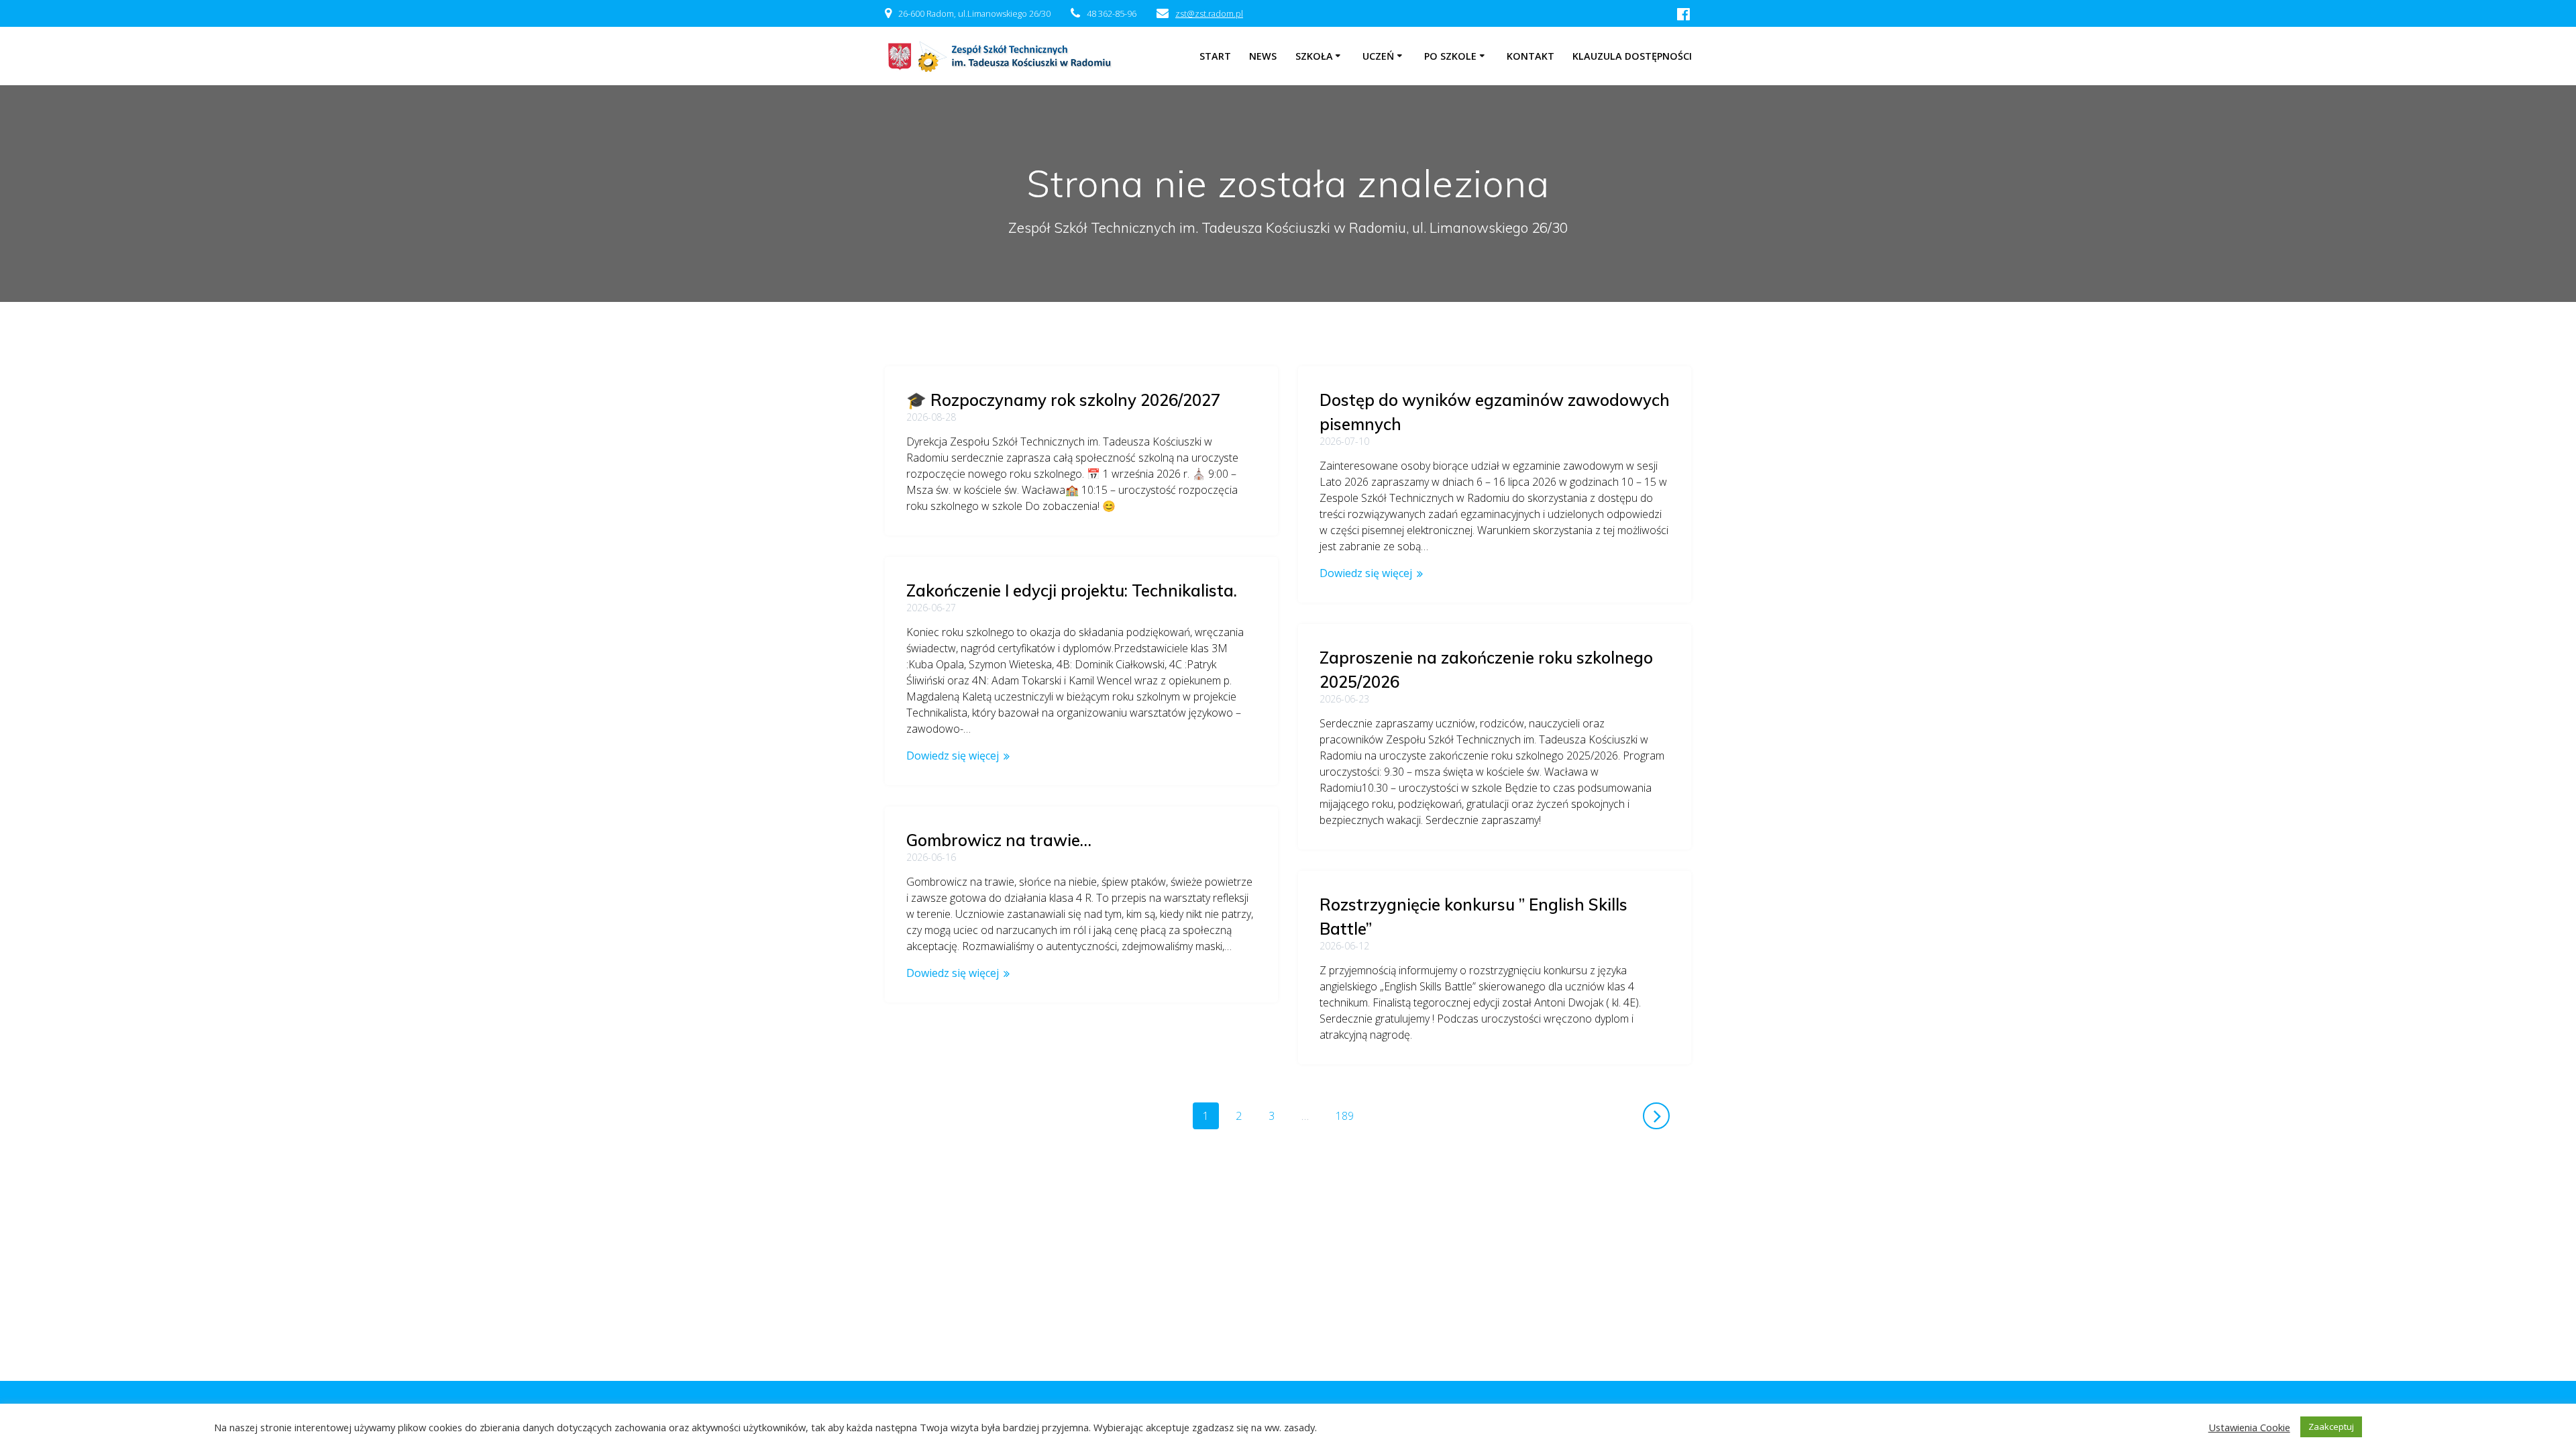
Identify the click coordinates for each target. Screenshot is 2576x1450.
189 (1349, 1116)
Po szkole (1450, 56)
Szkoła (1314, 56)
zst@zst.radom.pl (1209, 13)
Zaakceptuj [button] (2331, 1427)
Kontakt (1531, 56)
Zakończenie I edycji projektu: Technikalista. (1072, 590)
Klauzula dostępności (1632, 56)
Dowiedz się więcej (1366, 573)
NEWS (1263, 56)
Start (1215, 56)
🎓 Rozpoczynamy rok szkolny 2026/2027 (1063, 400)
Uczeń (1378, 56)
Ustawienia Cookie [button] (2249, 1427)
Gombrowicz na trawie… (999, 840)
